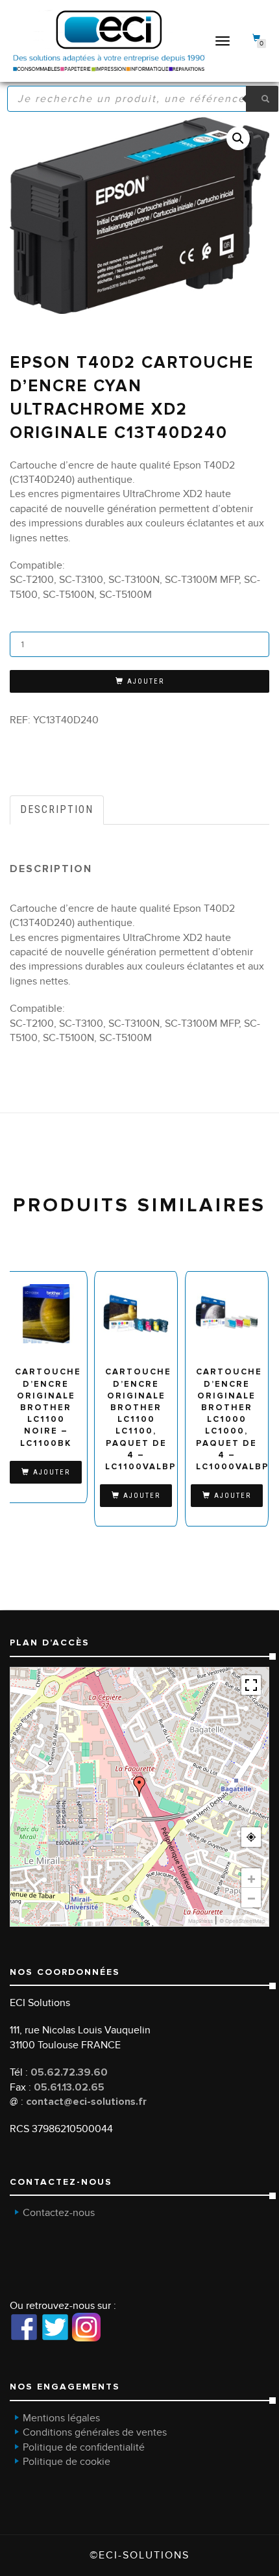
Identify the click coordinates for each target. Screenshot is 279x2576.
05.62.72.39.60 (69, 2072)
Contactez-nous (59, 2213)
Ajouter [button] (52, 1472)
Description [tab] (57, 809)
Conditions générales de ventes (95, 2432)
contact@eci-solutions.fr (86, 2102)
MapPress (200, 1921)
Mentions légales (61, 2418)
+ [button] (251, 1878)
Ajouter (146, 681)
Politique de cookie (67, 2462)
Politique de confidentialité (84, 2447)
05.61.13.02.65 (69, 2087)
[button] (238, 138)
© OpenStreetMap (242, 1921)
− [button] (251, 1898)
